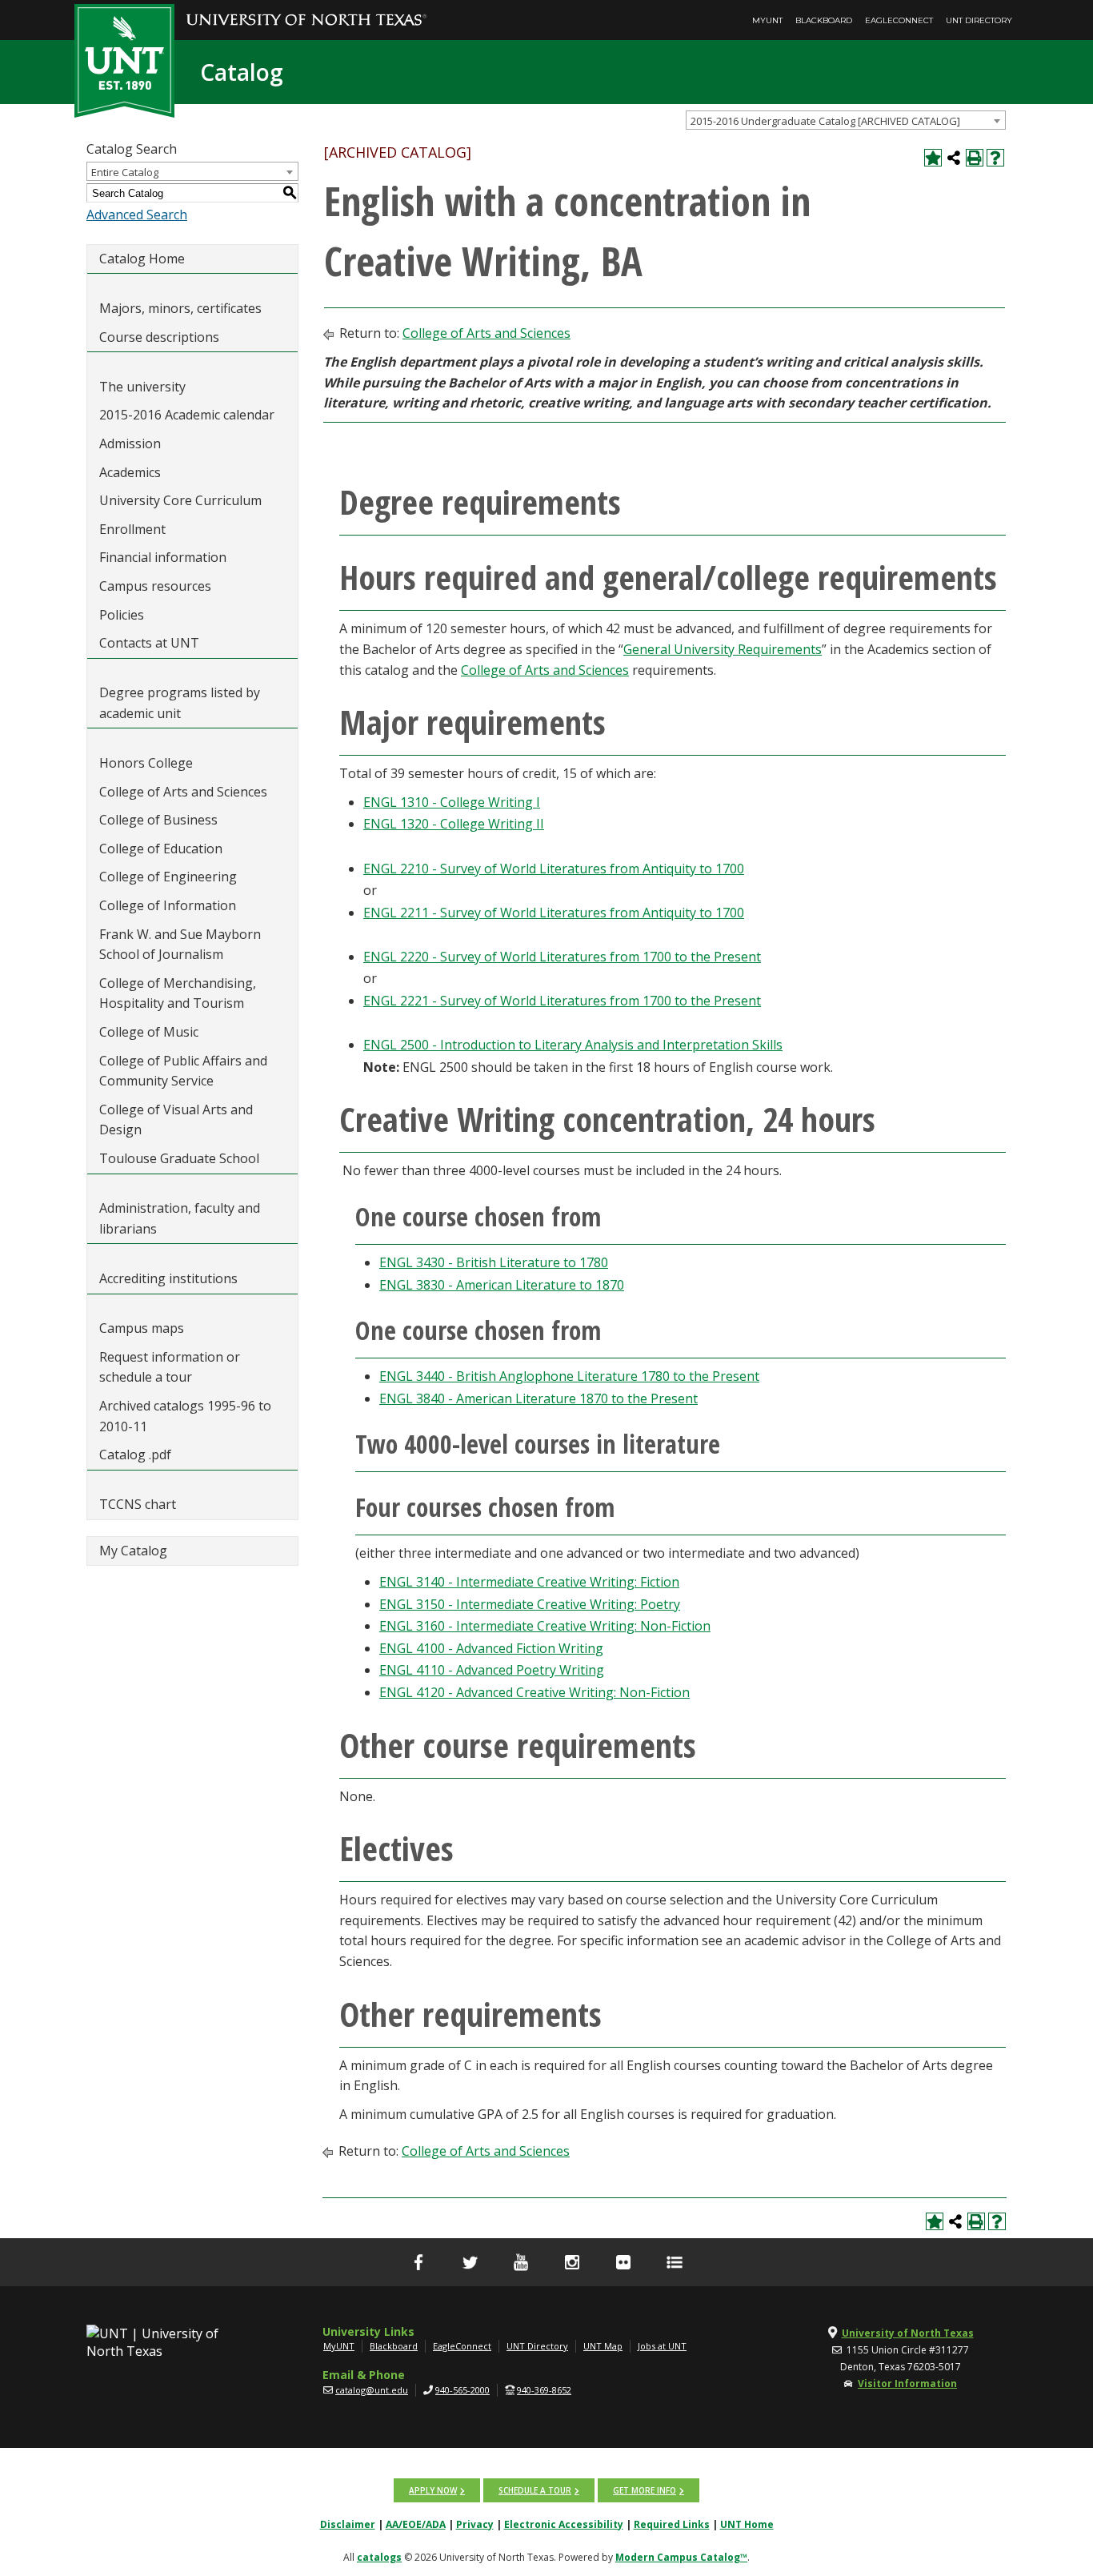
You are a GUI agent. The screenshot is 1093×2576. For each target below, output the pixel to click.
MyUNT (767, 20)
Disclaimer (348, 2524)
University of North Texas (908, 2333)
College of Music (149, 1032)
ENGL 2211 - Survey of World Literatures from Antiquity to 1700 (554, 913)
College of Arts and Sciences (183, 792)
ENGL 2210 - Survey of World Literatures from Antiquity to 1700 (554, 869)
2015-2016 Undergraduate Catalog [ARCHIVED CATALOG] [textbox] (825, 121)
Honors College (146, 763)
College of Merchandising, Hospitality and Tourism (178, 993)
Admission (130, 443)
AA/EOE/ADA (416, 2524)
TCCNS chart (138, 1504)
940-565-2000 (462, 2390)
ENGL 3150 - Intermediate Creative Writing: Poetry (530, 1604)
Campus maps (142, 1328)
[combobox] (846, 120)
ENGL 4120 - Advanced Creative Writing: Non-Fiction (534, 1692)
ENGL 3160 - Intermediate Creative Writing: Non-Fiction (545, 1626)
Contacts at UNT (149, 643)
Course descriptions (159, 337)
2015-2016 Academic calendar (187, 415)
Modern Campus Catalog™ (681, 2557)
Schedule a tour (535, 2490)
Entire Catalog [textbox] (125, 172)
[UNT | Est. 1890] (124, 59)
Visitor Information (907, 2383)
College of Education (161, 849)
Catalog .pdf (135, 1455)
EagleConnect (899, 20)
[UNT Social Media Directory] (675, 2262)
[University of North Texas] (306, 9)
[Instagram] (572, 2262)
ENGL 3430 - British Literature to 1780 (494, 1262)
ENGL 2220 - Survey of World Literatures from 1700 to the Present (562, 957)
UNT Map (603, 2346)
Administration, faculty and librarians (180, 1218)
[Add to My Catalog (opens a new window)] (933, 158)
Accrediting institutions (168, 1278)
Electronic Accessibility (564, 2524)
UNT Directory (979, 20)
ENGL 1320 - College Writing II (454, 824)
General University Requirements (723, 649)
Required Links (672, 2524)
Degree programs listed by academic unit (180, 703)
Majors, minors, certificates (180, 308)
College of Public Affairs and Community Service (183, 1071)
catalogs (379, 2557)
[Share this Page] (954, 158)
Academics (130, 472)
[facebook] (418, 2262)
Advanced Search (137, 215)
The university (142, 387)
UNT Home (747, 2524)
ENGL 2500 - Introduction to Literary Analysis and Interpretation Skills (573, 1045)
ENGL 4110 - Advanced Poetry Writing (492, 1670)
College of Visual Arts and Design (176, 1120)
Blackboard (824, 20)
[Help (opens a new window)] (995, 158)
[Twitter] (470, 2262)
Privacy (475, 2524)
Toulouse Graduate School (179, 1158)
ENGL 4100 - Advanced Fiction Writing (491, 1648)
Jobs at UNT (662, 2346)
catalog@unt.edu (372, 2390)
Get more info (645, 2490)
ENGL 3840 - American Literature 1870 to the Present (538, 1398)
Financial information (163, 557)
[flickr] (623, 2262)
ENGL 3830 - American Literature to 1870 (502, 1285)
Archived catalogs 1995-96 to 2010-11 (185, 1416)
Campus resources (155, 586)
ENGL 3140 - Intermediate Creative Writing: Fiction (529, 1582)
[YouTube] (521, 2262)
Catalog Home (142, 259)
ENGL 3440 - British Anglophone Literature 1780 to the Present (569, 1376)
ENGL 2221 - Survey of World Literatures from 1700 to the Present (562, 1001)
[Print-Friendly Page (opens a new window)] (975, 158)
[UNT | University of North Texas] (171, 2342)
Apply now (433, 2490)
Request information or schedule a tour (170, 1367)
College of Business (158, 820)
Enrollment (132, 529)
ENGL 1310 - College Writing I (452, 802)
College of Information (168, 905)
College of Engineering (168, 877)
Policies (122, 615)
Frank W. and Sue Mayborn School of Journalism (180, 945)
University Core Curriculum (180, 500)
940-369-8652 (544, 2390)
